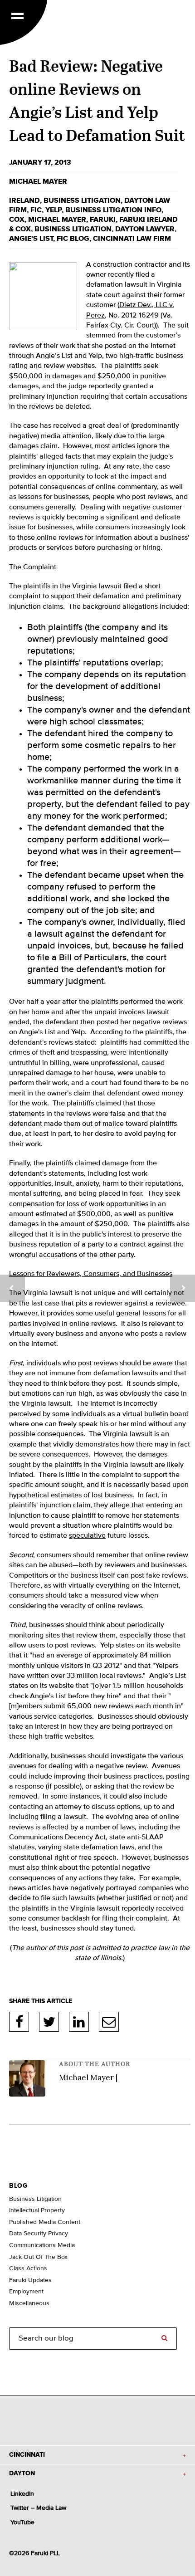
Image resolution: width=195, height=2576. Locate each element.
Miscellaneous (29, 2303)
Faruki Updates (30, 2280)
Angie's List (31, 239)
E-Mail (109, 2022)
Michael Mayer (38, 181)
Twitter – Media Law (38, 2508)
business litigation (82, 200)
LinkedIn (79, 2022)
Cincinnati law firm (132, 239)
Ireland (24, 200)
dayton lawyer (145, 229)
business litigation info (113, 210)
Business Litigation (73, 229)
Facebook (19, 2022)
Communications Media (42, 2245)
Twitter (49, 2022)
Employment (26, 2292)
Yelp (54, 210)
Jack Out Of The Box (38, 2257)
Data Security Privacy (39, 2234)
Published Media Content (45, 2222)
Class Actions (28, 2268)
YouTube (22, 2522)
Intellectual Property (37, 2210)
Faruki (103, 220)
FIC (36, 210)
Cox (17, 220)
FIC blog (73, 239)
